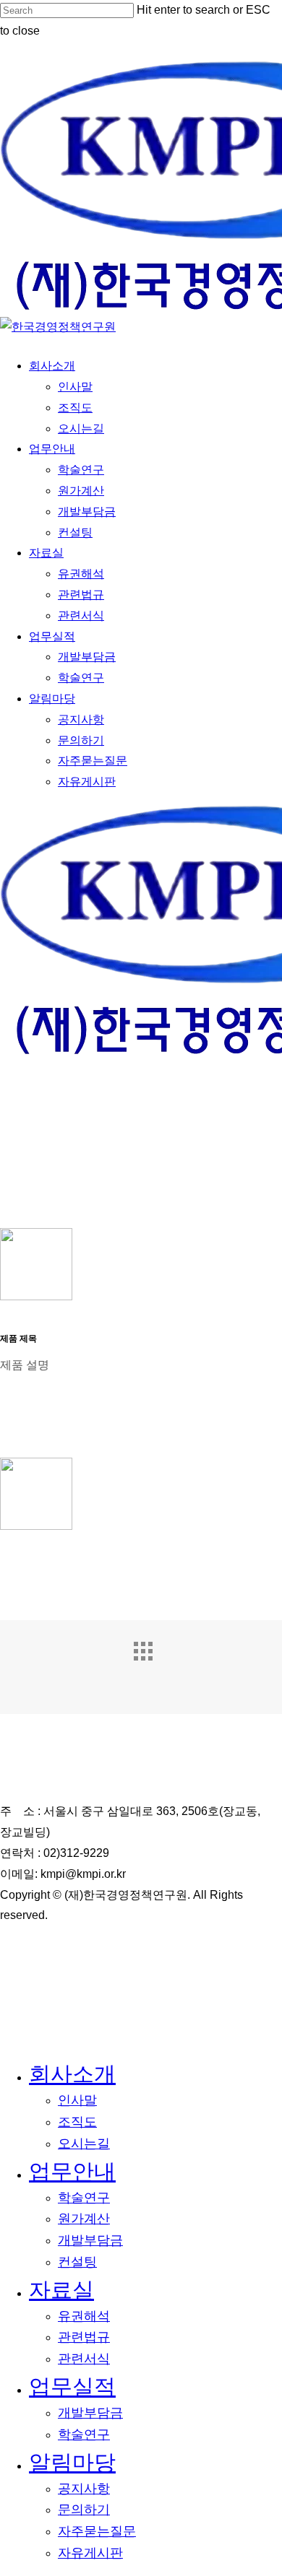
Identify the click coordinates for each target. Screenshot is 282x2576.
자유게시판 (90, 2553)
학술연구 (84, 2198)
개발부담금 (90, 2240)
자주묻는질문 (97, 2531)
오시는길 (84, 2144)
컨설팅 (77, 2262)
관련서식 (84, 2359)
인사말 (77, 2100)
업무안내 (72, 2171)
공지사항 (84, 2489)
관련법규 (84, 2337)
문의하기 (84, 2510)
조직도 (77, 2122)
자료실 (61, 2290)
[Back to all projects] (155, 1663)
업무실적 (72, 2386)
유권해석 (84, 2316)
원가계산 (84, 2219)
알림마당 (72, 2462)
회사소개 (72, 2074)
